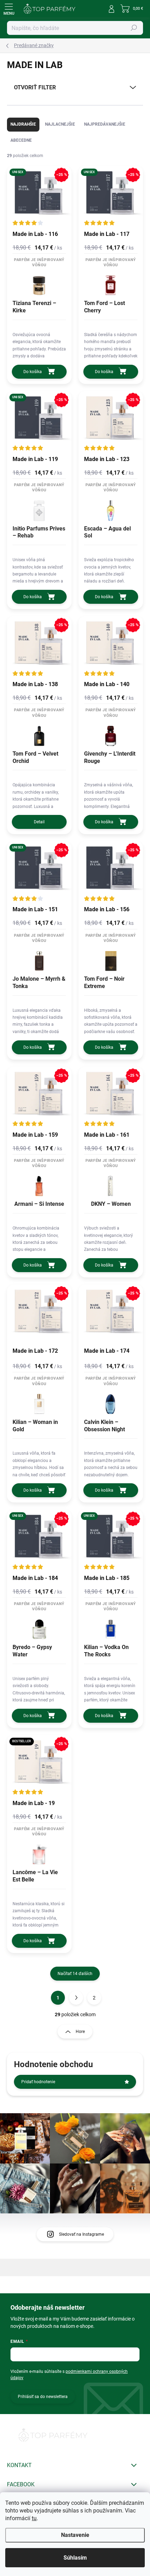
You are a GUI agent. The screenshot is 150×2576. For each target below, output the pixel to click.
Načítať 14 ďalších (75, 1974)
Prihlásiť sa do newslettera (43, 2397)
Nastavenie (75, 2535)
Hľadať (134, 28)
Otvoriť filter (35, 87)
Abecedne (21, 140)
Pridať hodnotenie (38, 2082)
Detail (39, 822)
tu (34, 2518)
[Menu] (9, 9)
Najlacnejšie (60, 124)
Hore (80, 2032)
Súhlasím (75, 2558)
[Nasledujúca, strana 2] (76, 1998)
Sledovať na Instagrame (81, 2234)
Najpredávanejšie (105, 124)
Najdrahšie (23, 124)
